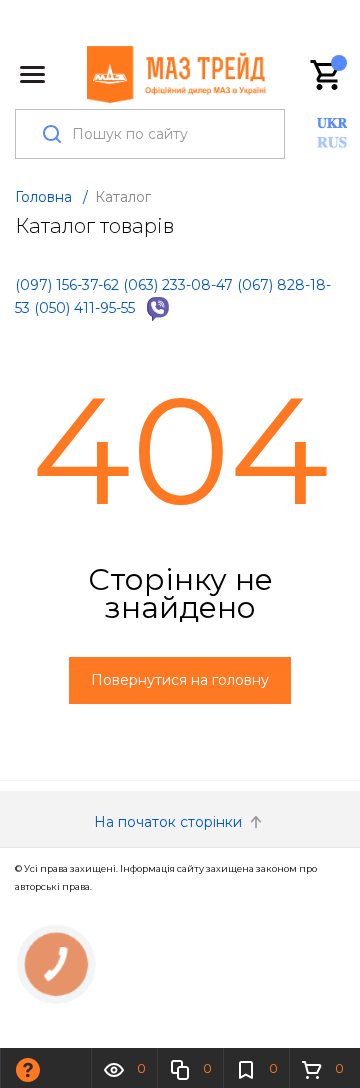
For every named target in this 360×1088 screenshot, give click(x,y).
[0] (327, 75)
